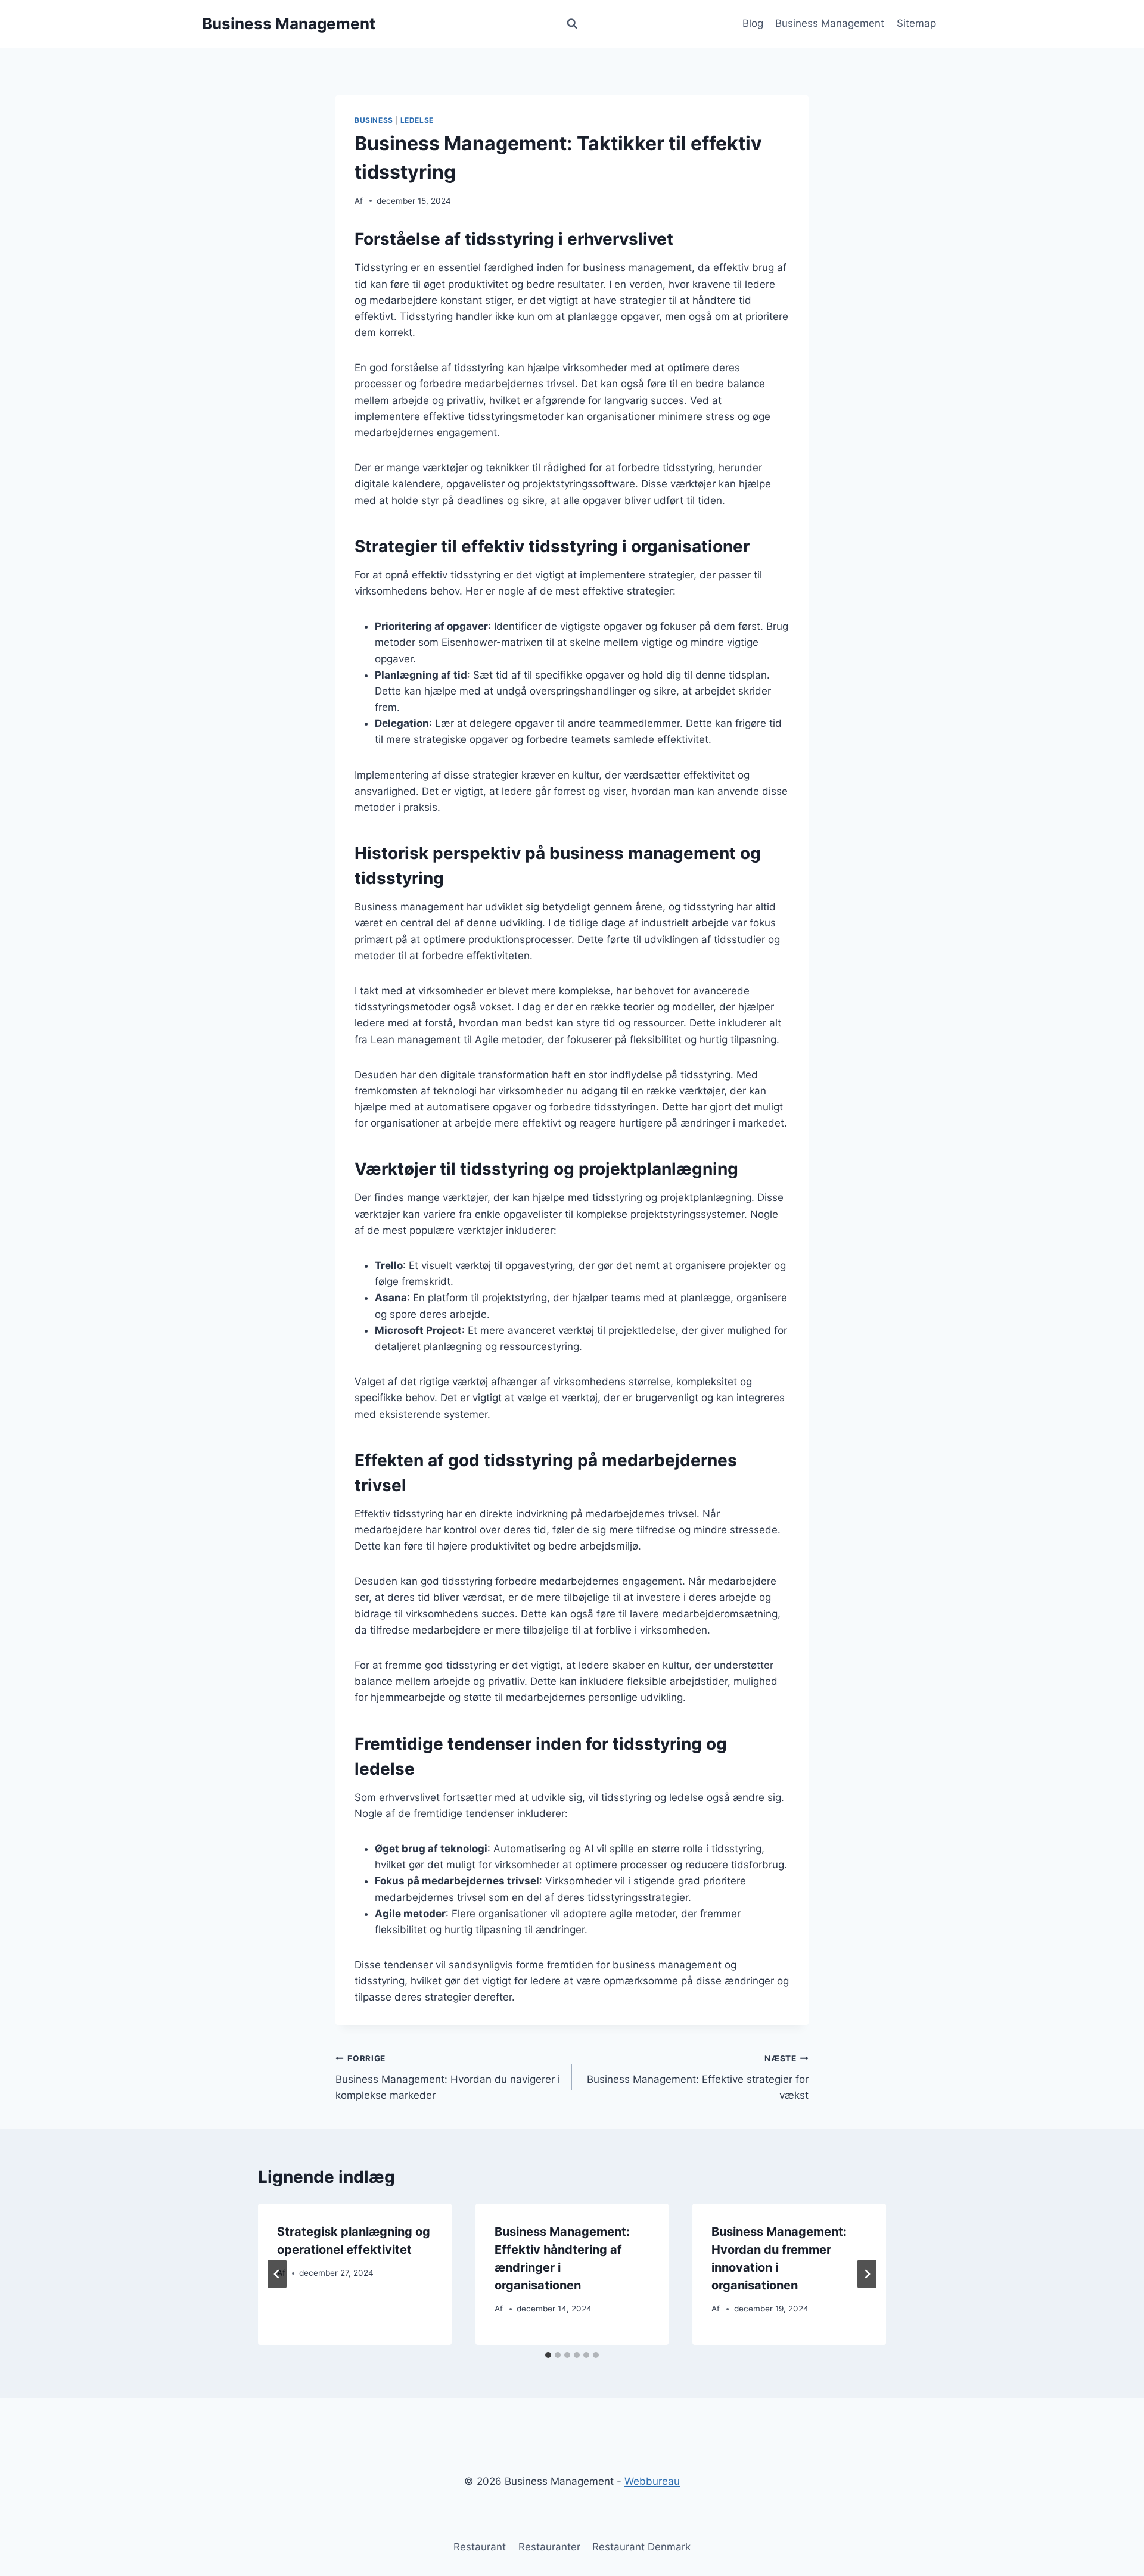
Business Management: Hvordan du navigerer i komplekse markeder (448, 2077)
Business (374, 120)
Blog (753, 23)
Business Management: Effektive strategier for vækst (698, 2077)
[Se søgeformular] (572, 24)
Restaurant (480, 2547)
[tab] (548, 2355)
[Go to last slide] (277, 2274)
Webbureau (652, 2481)
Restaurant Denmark (641, 2547)
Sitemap (916, 23)
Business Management (830, 23)
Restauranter (549, 2547)
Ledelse (417, 120)
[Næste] (867, 2274)
